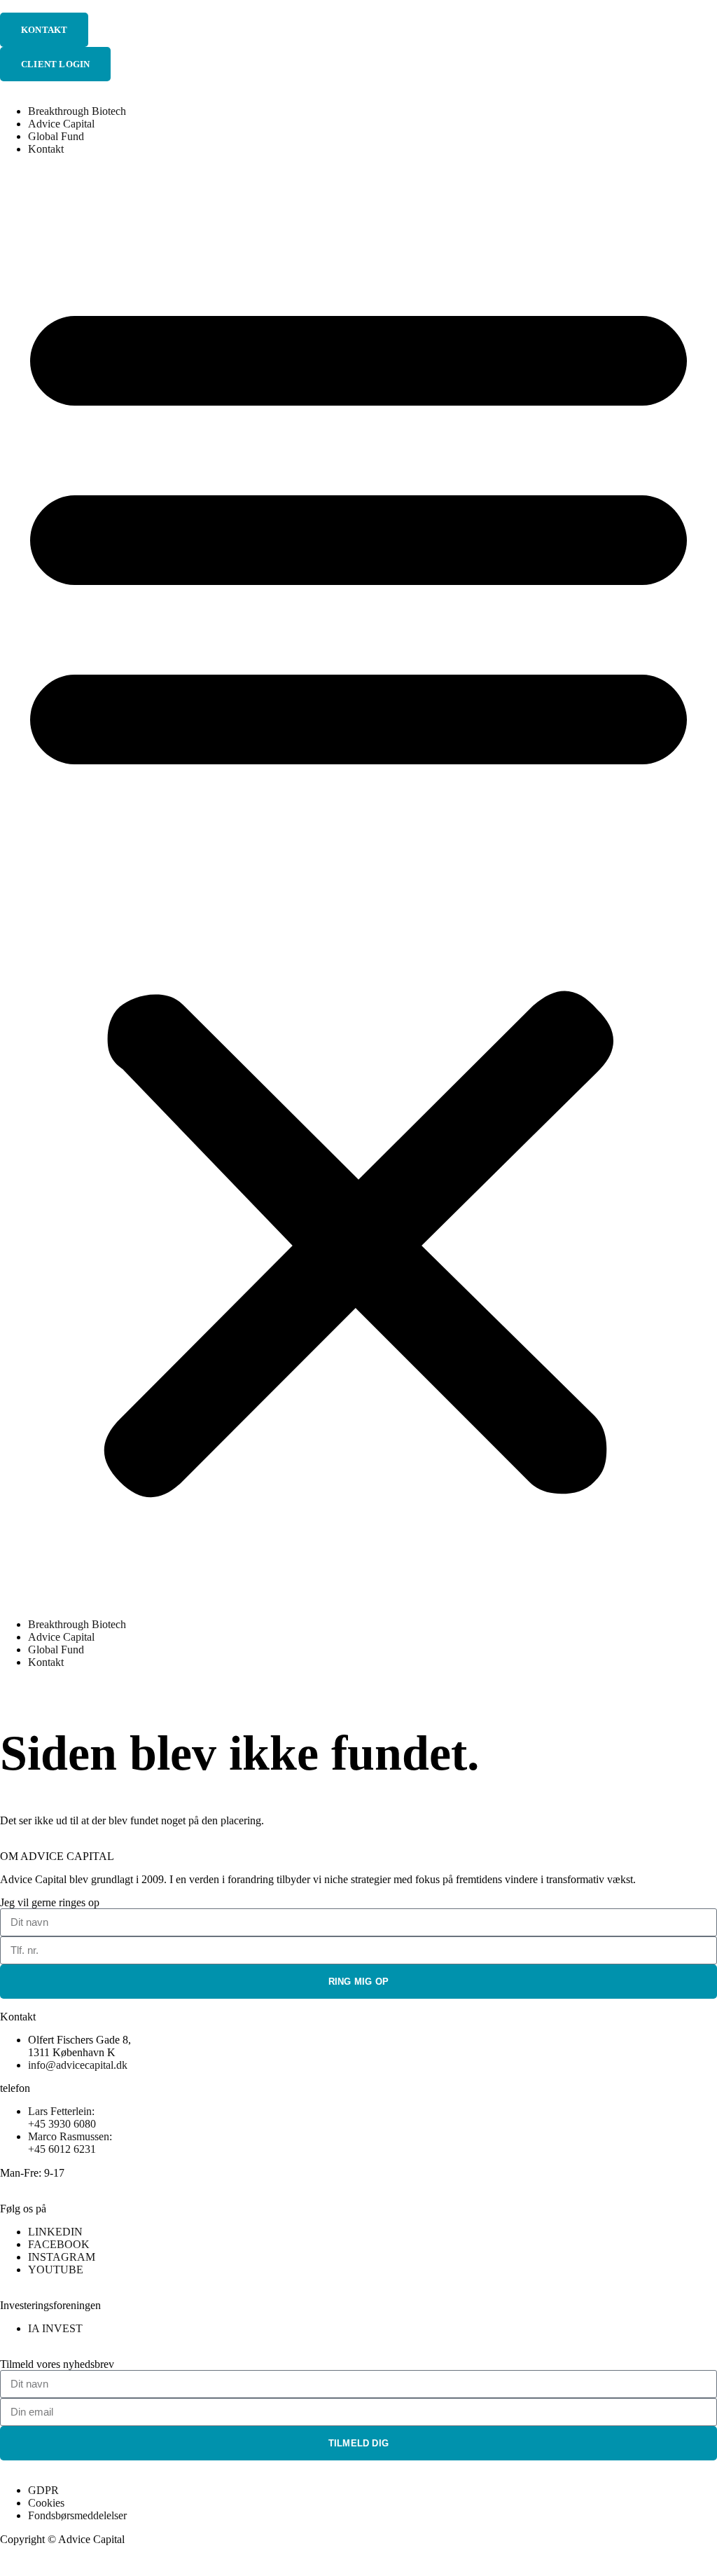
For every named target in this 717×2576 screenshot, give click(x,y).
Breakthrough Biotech (77, 111)
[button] (358, 887)
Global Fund (56, 136)
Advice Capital (61, 124)
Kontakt (46, 149)
